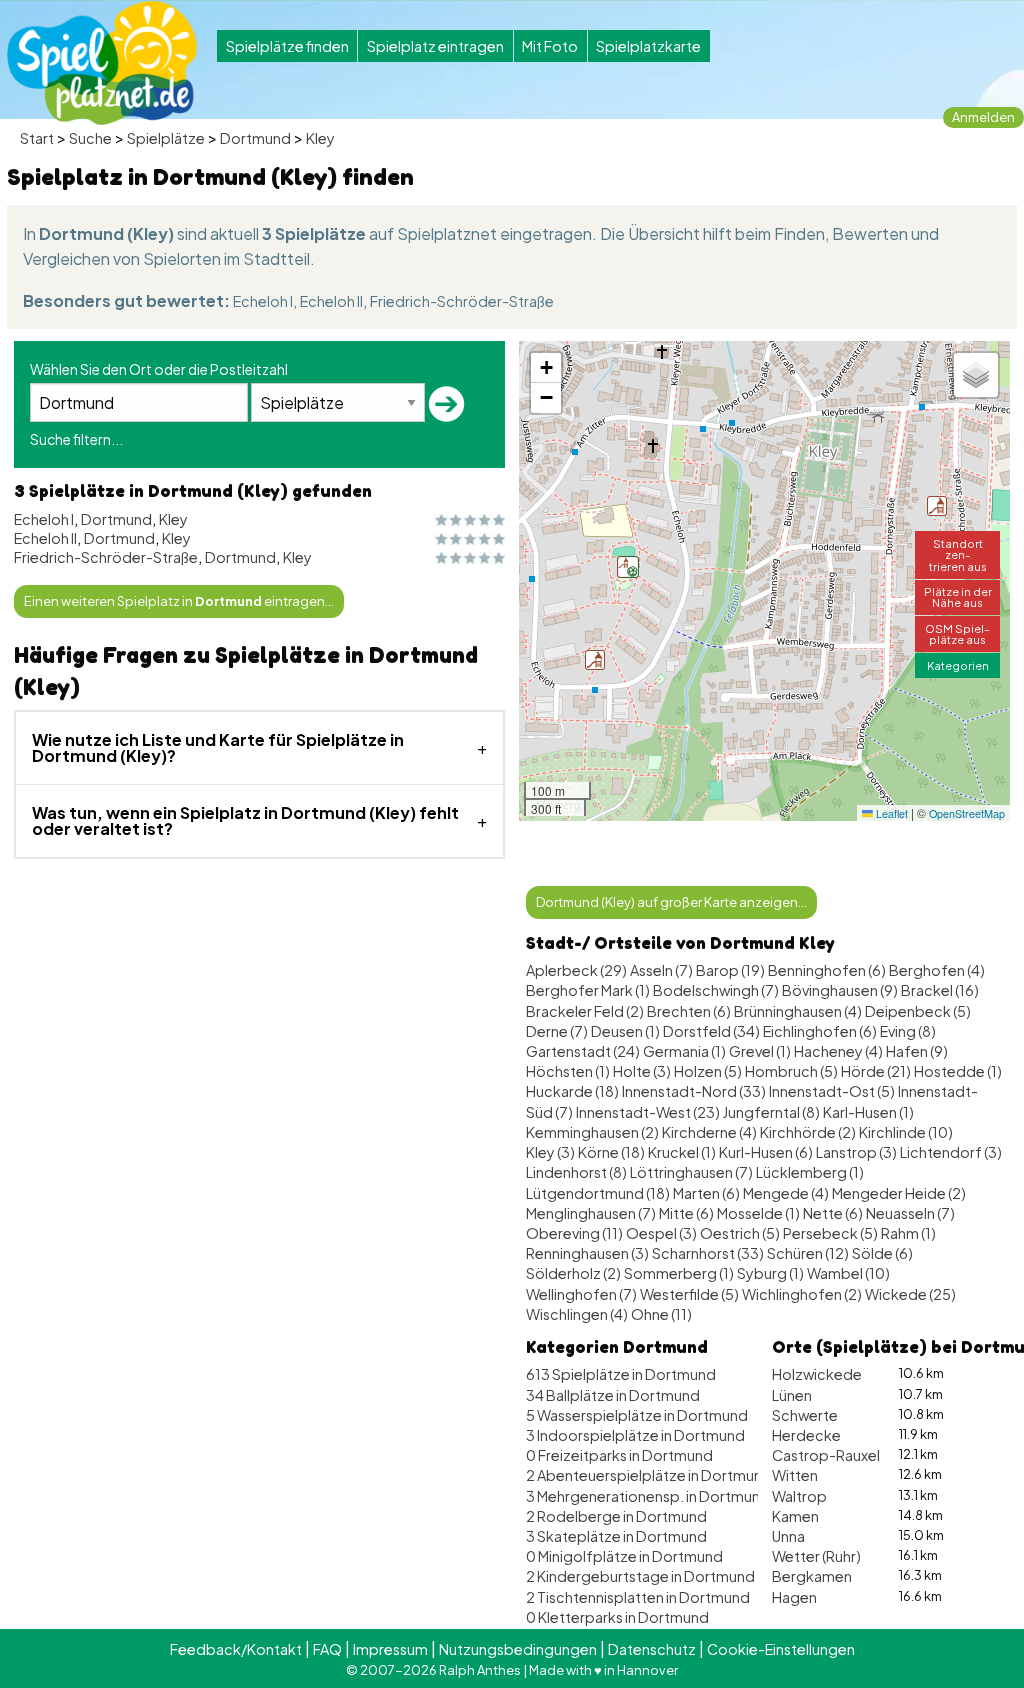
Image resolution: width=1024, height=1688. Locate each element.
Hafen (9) (917, 1051)
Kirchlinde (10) (906, 1132)
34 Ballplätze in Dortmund (613, 1395)
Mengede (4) (786, 1193)
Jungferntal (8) (771, 1112)
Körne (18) (611, 1152)
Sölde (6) (882, 1253)
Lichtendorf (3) (951, 1152)
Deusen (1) (625, 1031)
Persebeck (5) (830, 1233)
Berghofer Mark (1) (588, 990)
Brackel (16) (940, 990)
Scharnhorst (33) (708, 1253)
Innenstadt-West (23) (648, 1112)
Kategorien (958, 665)
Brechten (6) (689, 1011)
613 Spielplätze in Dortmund (621, 1374)
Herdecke (806, 1435)
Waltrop (799, 1496)
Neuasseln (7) (910, 1213)
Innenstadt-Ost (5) (832, 1091)
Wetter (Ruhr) (816, 1556)
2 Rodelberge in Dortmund (616, 1516)
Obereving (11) (574, 1233)
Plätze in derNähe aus (958, 596)
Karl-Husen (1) (868, 1112)
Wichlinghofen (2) (802, 1294)
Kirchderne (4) (709, 1132)
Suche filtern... (76, 439)
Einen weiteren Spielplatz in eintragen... (179, 601)
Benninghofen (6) (827, 970)
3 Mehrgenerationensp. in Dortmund (648, 1496)
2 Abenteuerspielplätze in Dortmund (649, 1475)
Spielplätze (166, 138)
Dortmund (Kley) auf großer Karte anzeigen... (671, 902)
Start (37, 138)
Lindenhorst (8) (576, 1172)
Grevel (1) (760, 1051)
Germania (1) (684, 1051)
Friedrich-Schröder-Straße (462, 301)
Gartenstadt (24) (583, 1051)
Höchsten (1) (568, 1071)
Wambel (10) (848, 1273)
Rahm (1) (908, 1233)
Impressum (390, 1649)
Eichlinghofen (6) (820, 1031)
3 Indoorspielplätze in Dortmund (635, 1435)
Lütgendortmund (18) (598, 1193)
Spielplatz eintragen (435, 46)
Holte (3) (642, 1071)
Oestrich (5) (740, 1233)
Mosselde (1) (758, 1213)
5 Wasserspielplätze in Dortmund (637, 1415)
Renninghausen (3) (587, 1253)
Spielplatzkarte (648, 46)
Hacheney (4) (838, 1051)
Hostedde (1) (958, 1071)
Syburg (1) (770, 1273)
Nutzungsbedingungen (518, 1649)
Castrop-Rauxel (826, 1455)
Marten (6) (706, 1193)
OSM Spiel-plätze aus (957, 633)
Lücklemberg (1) (810, 1172)
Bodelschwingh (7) (716, 990)
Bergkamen (812, 1576)
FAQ (327, 1649)
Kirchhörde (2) (808, 1132)
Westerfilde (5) (689, 1294)
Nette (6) (833, 1213)
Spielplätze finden (287, 46)
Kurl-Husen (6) (766, 1152)
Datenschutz (652, 1649)
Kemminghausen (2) (592, 1132)
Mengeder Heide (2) (899, 1193)
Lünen (792, 1395)
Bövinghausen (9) (840, 990)
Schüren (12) (808, 1253)
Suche (90, 138)
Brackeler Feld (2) (585, 1011)
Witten (795, 1475)
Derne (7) (557, 1031)
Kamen (795, 1516)
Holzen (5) (708, 1071)
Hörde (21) (876, 1071)
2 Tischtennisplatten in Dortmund (638, 1597)
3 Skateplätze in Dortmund (616, 1536)
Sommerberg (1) (679, 1273)
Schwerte (805, 1415)
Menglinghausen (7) (591, 1213)
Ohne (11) (661, 1314)
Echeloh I (263, 301)
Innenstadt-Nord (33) (694, 1091)
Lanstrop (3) (856, 1152)
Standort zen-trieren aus (958, 554)
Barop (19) (730, 970)
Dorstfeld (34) (711, 1031)
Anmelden (983, 117)
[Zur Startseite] (102, 63)
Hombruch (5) (791, 1071)
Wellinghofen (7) (581, 1294)
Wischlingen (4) (577, 1314)
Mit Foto (550, 46)
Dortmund (255, 138)
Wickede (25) (910, 1294)
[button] (595, 660)
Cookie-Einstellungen (781, 1649)
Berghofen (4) (937, 970)
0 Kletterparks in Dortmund (617, 1617)
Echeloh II (331, 301)
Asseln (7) (661, 970)
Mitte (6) (686, 1213)
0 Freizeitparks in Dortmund (619, 1455)
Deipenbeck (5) (918, 1011)
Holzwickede (817, 1374)
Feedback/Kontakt (236, 1649)
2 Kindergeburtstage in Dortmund (640, 1576)
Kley (320, 138)
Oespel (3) (661, 1233)
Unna (788, 1536)
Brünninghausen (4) (798, 1011)
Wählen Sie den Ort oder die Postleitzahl (159, 369)
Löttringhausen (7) (691, 1172)
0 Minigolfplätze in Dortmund (624, 1556)
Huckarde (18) (572, 1091)
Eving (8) (908, 1031)
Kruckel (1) (682, 1152)
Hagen (794, 1597)
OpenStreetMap (967, 813)
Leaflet (890, 813)
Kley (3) (550, 1152)
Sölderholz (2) (573, 1273)
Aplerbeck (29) (576, 970)
